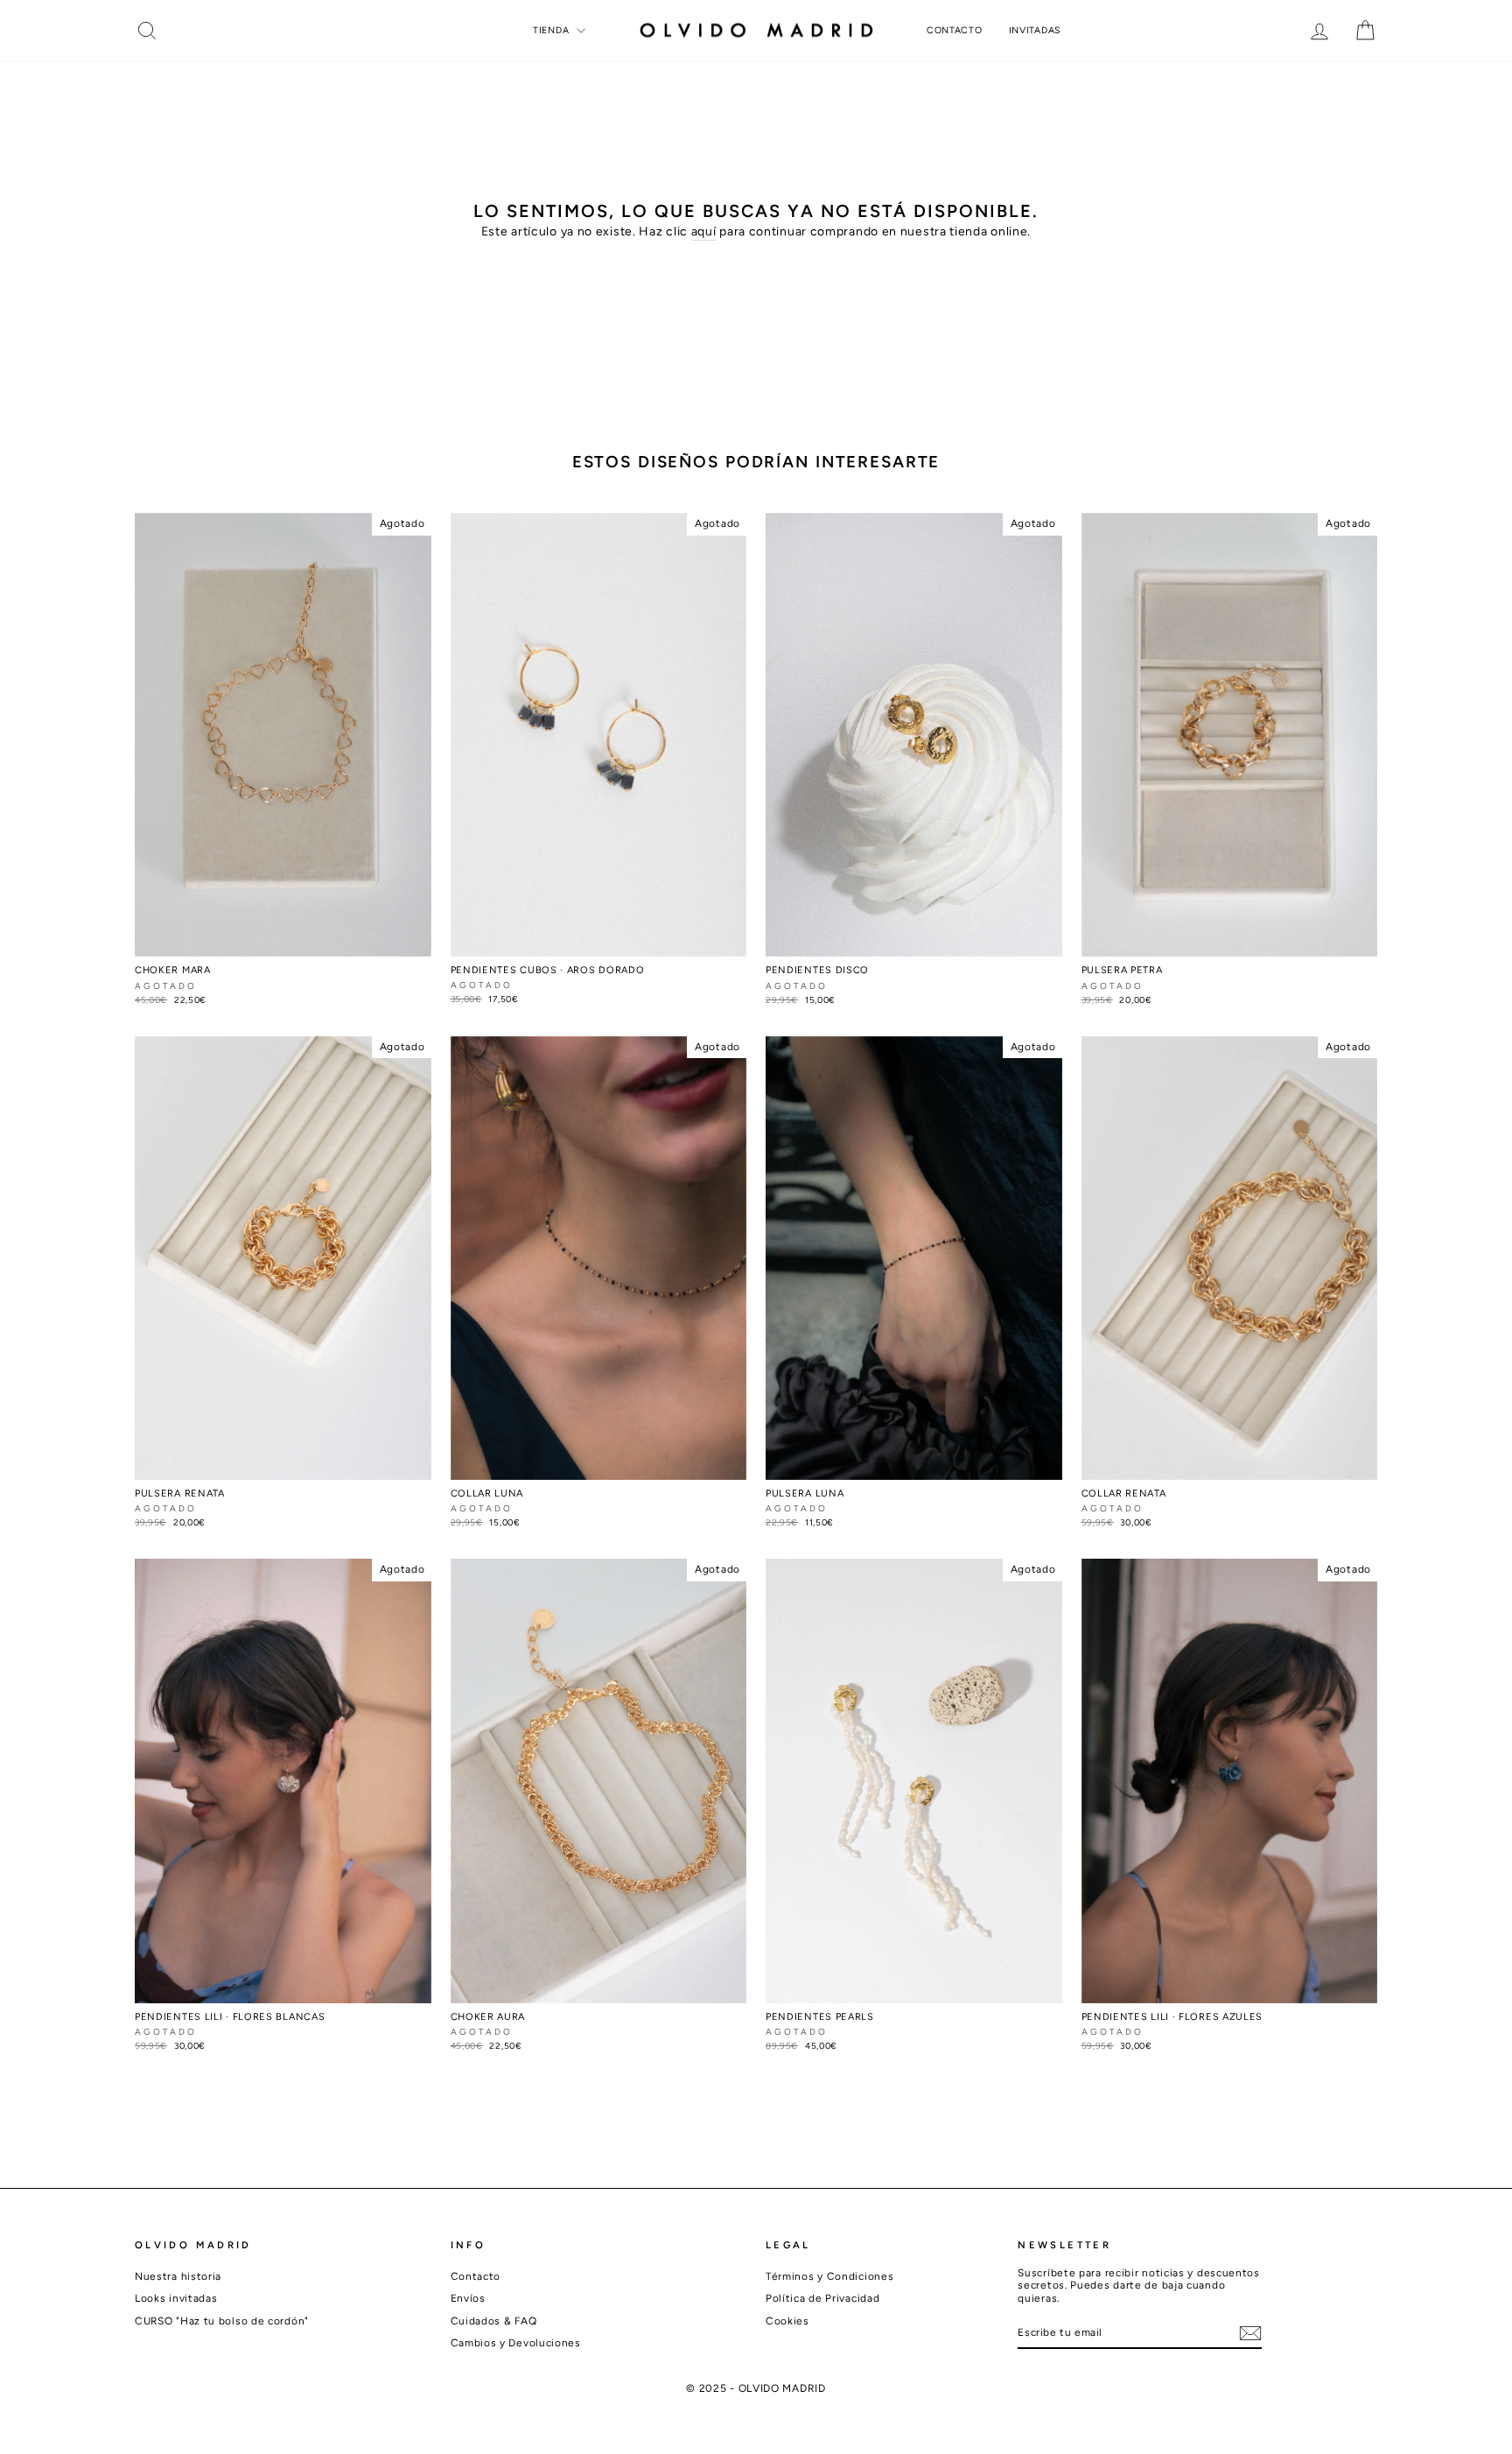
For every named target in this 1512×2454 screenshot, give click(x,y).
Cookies (787, 2321)
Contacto (476, 2276)
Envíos (468, 2298)
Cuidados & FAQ (494, 2321)
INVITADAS (1035, 30)
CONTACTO (955, 30)
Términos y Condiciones (829, 2276)
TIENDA (553, 30)
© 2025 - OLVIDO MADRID (756, 2388)
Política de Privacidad (822, 2298)
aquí (704, 232)
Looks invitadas (176, 2298)
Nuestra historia (178, 2276)
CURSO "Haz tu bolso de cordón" (222, 2321)
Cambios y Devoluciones (516, 2343)
